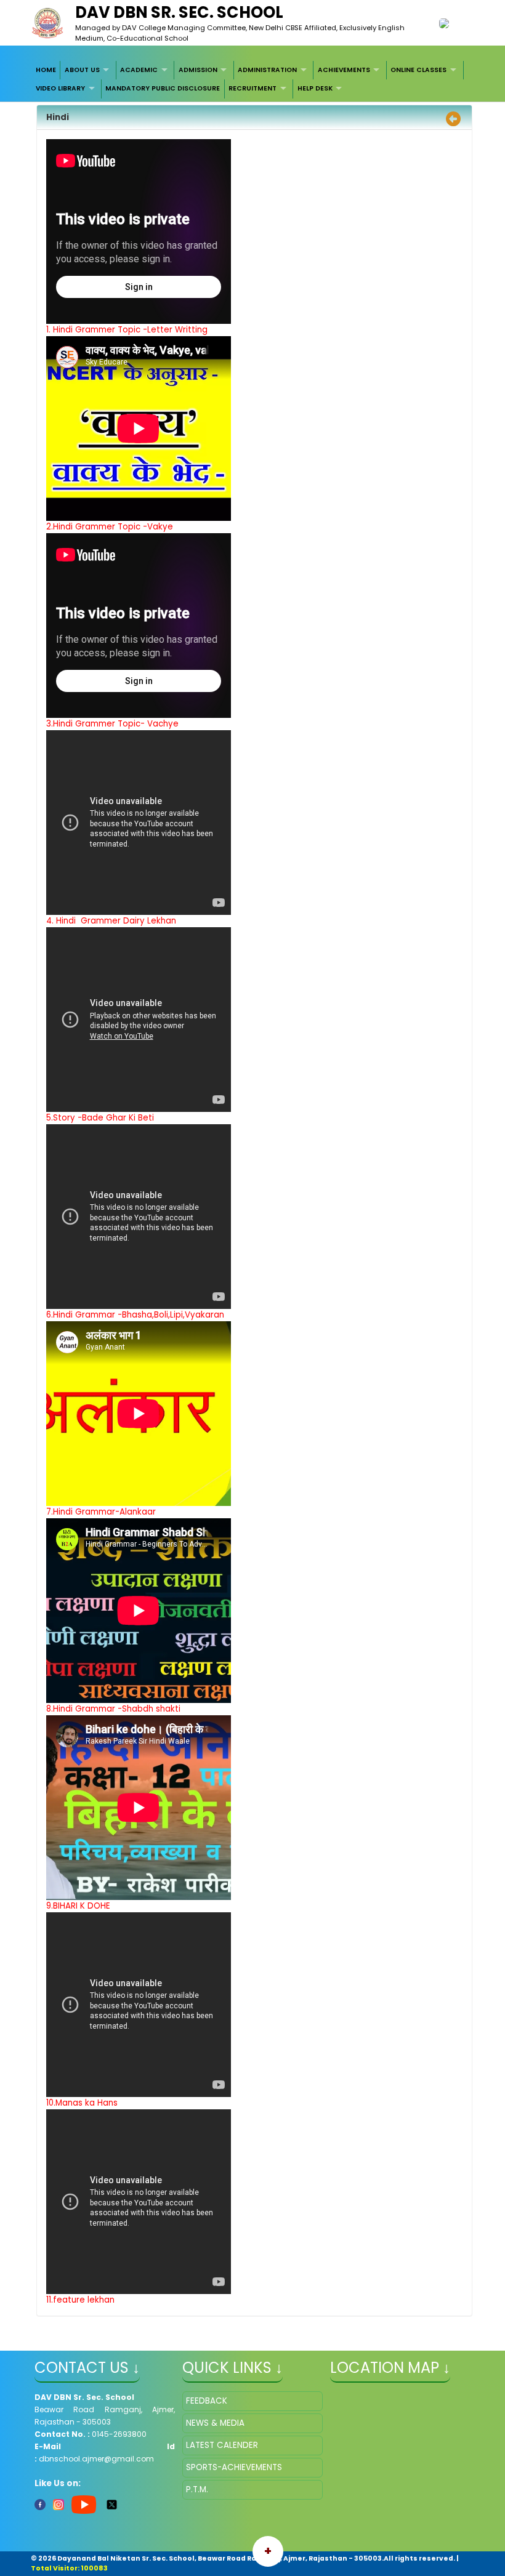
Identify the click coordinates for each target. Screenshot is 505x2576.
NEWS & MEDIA (215, 2423)
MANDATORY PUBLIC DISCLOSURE (163, 88)
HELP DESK (315, 88)
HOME (46, 70)
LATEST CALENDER (222, 2445)
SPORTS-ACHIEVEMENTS (234, 2467)
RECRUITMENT (252, 88)
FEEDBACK (207, 2401)
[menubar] (253, 80)
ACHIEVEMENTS (344, 70)
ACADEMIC (139, 70)
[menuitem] (46, 70)
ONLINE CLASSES (418, 70)
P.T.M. (197, 2489)
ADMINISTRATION (267, 70)
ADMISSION (198, 70)
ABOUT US (82, 70)
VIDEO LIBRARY (60, 88)
